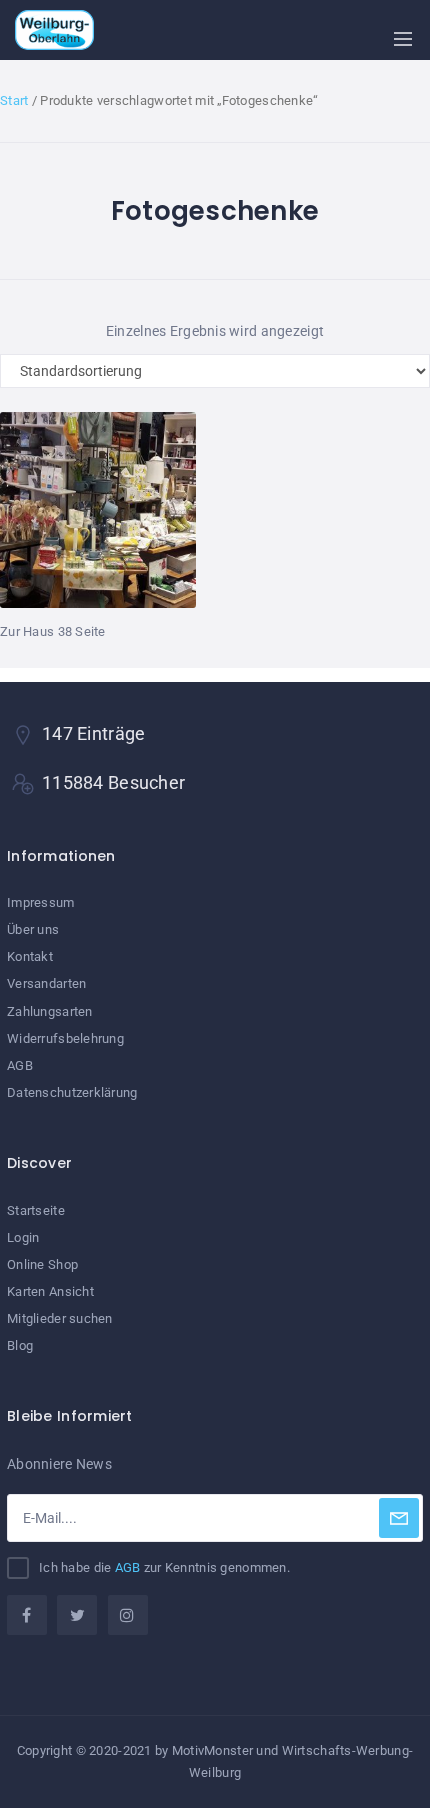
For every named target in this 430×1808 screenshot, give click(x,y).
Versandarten (46, 983)
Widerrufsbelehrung (65, 1038)
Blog (20, 1345)
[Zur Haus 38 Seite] (98, 517)
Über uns (33, 929)
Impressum (41, 902)
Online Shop (42, 1264)
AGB (20, 1065)
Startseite (36, 1210)
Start (14, 100)
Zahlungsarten (50, 1011)
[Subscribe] (399, 1518)
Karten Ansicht (50, 1291)
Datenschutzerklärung (72, 1092)
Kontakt (30, 956)
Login (23, 1237)
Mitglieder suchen (60, 1318)
